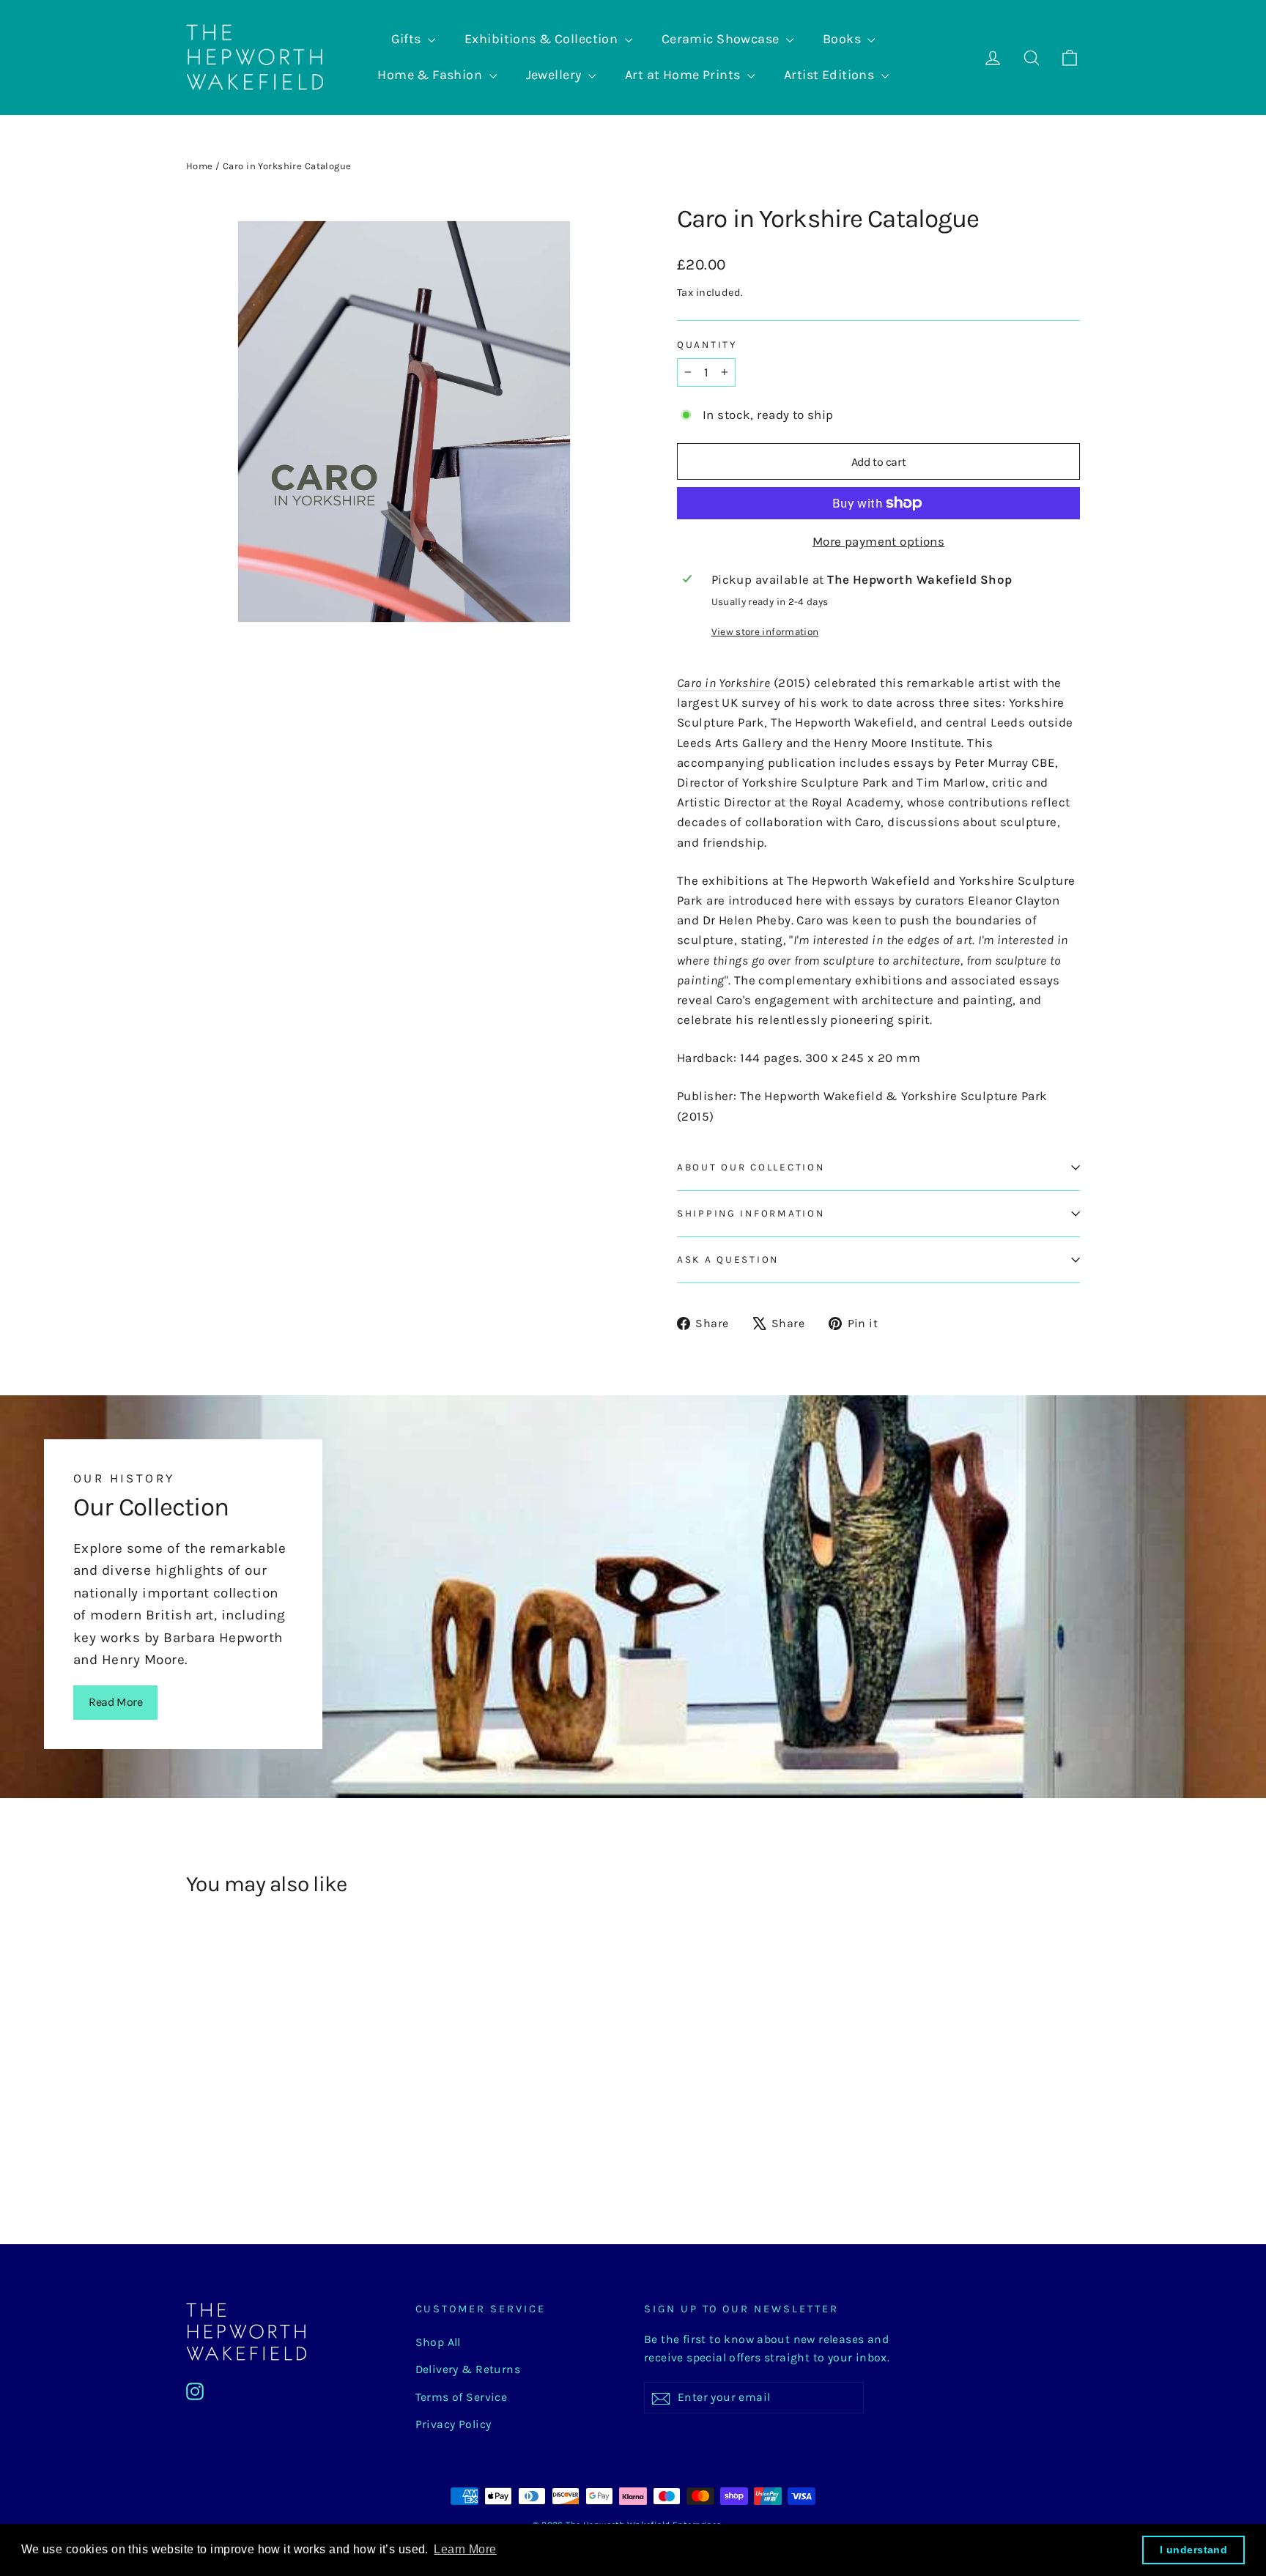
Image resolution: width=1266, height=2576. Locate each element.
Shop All (438, 2342)
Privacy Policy (454, 2424)
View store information (765, 632)
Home (200, 166)
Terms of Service (462, 2397)
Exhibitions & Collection (543, 39)
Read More (115, 1702)
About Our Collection (751, 1167)
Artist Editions (831, 75)
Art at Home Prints (684, 75)
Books (844, 39)
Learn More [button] (465, 2549)
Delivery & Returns (468, 2369)
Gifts (408, 39)
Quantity (707, 345)
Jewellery (555, 75)
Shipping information (751, 1213)
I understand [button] (1193, 2550)
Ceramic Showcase (722, 39)
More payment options (879, 541)
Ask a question (728, 1259)
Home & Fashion (431, 75)
